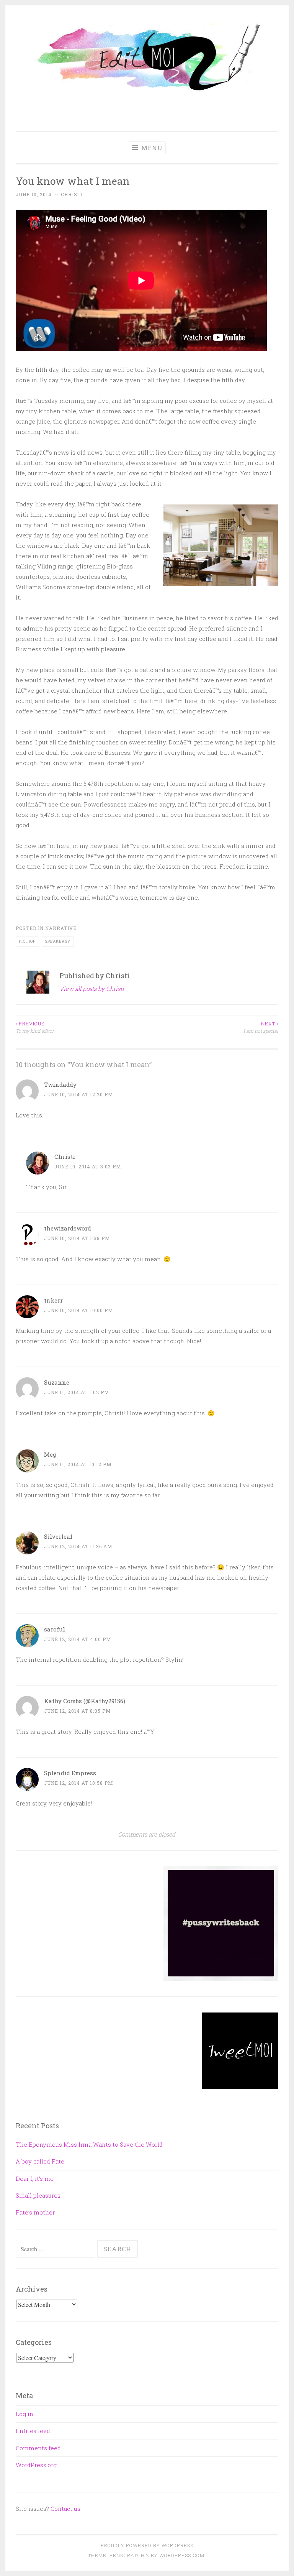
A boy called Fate (40, 2161)
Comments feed (38, 2448)
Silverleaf (58, 1536)
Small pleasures (38, 2195)
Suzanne (57, 1382)
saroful (55, 1629)
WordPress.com (182, 2555)
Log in (24, 2414)
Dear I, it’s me (35, 2178)
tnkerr (53, 1300)
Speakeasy (58, 941)
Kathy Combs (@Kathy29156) (85, 1701)
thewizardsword (68, 1228)
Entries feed (33, 2431)
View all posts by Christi (92, 989)
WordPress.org (36, 2465)
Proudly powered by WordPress (147, 2545)
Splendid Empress (70, 1773)
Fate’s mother (35, 2212)
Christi (72, 194)
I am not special (261, 1027)
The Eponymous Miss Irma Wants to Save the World (89, 2144)
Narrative (61, 928)
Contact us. (66, 2509)
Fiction (27, 941)
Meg (50, 1454)
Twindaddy (60, 1084)
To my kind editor (35, 1027)
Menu (151, 148)
